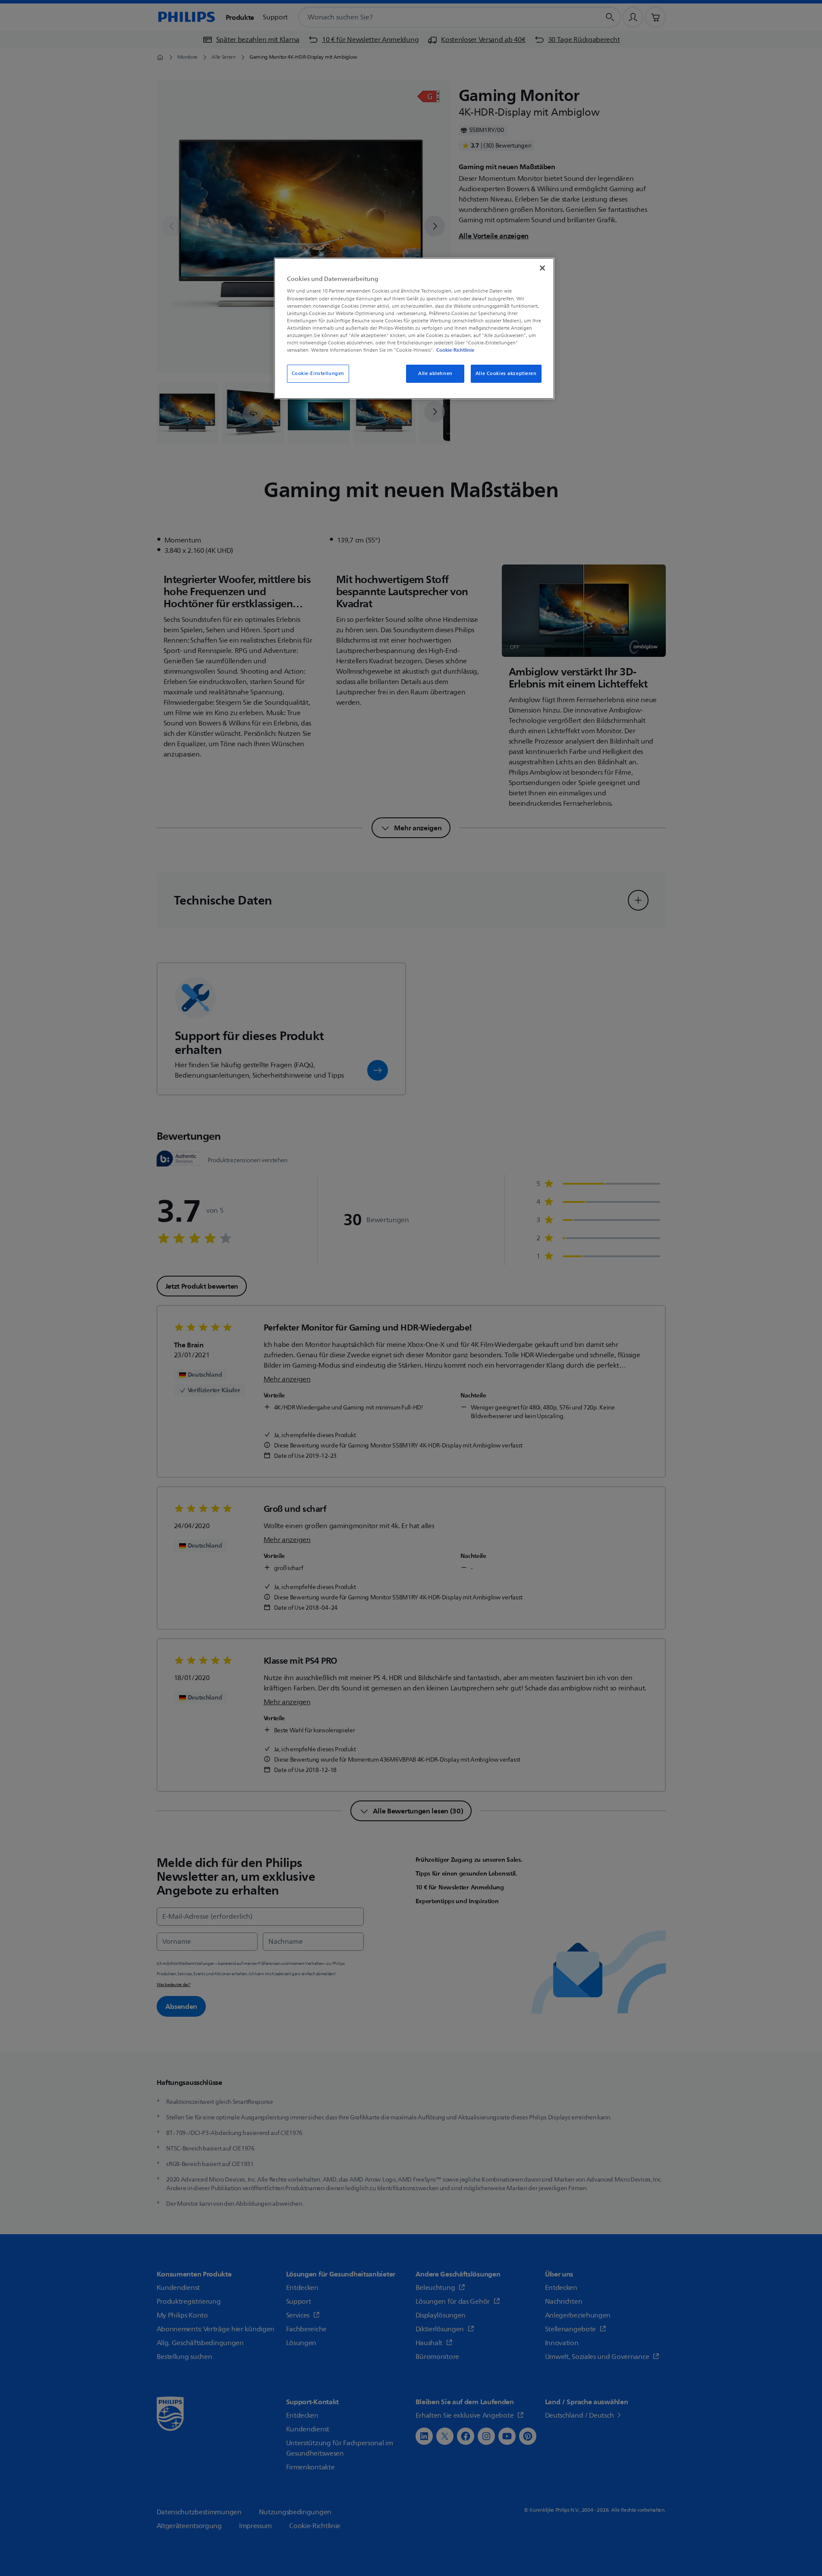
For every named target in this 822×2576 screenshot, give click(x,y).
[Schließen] (542, 268)
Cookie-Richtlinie (455, 350)
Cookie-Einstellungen (318, 374)
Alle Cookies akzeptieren (506, 374)
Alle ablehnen (435, 374)
